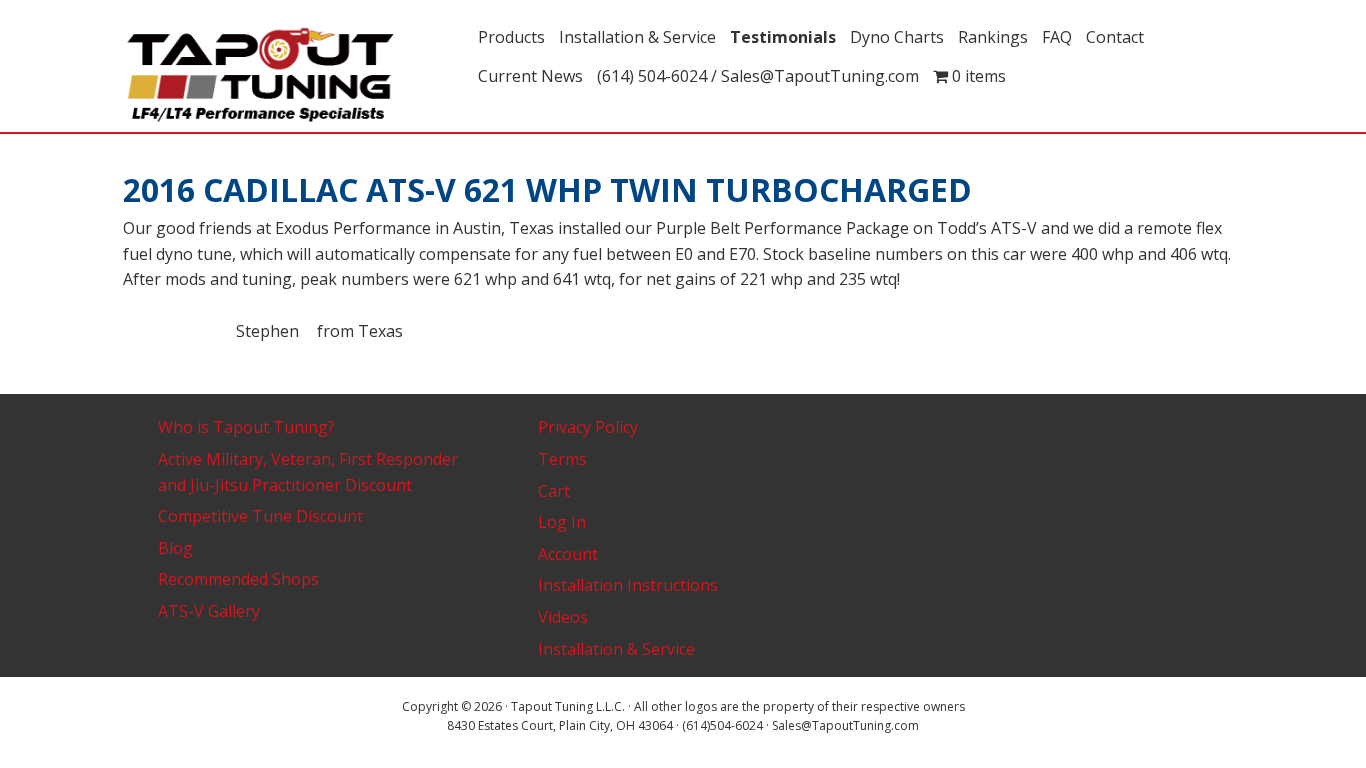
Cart (554, 491)
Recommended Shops (238, 579)
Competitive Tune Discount (260, 516)
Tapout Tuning (293, 76)
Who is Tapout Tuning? (246, 427)
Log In (562, 522)
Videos (563, 617)
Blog (175, 548)
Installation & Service (616, 649)
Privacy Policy (588, 427)
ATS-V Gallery (209, 611)
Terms (562, 459)
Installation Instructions (628, 585)
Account (568, 554)
